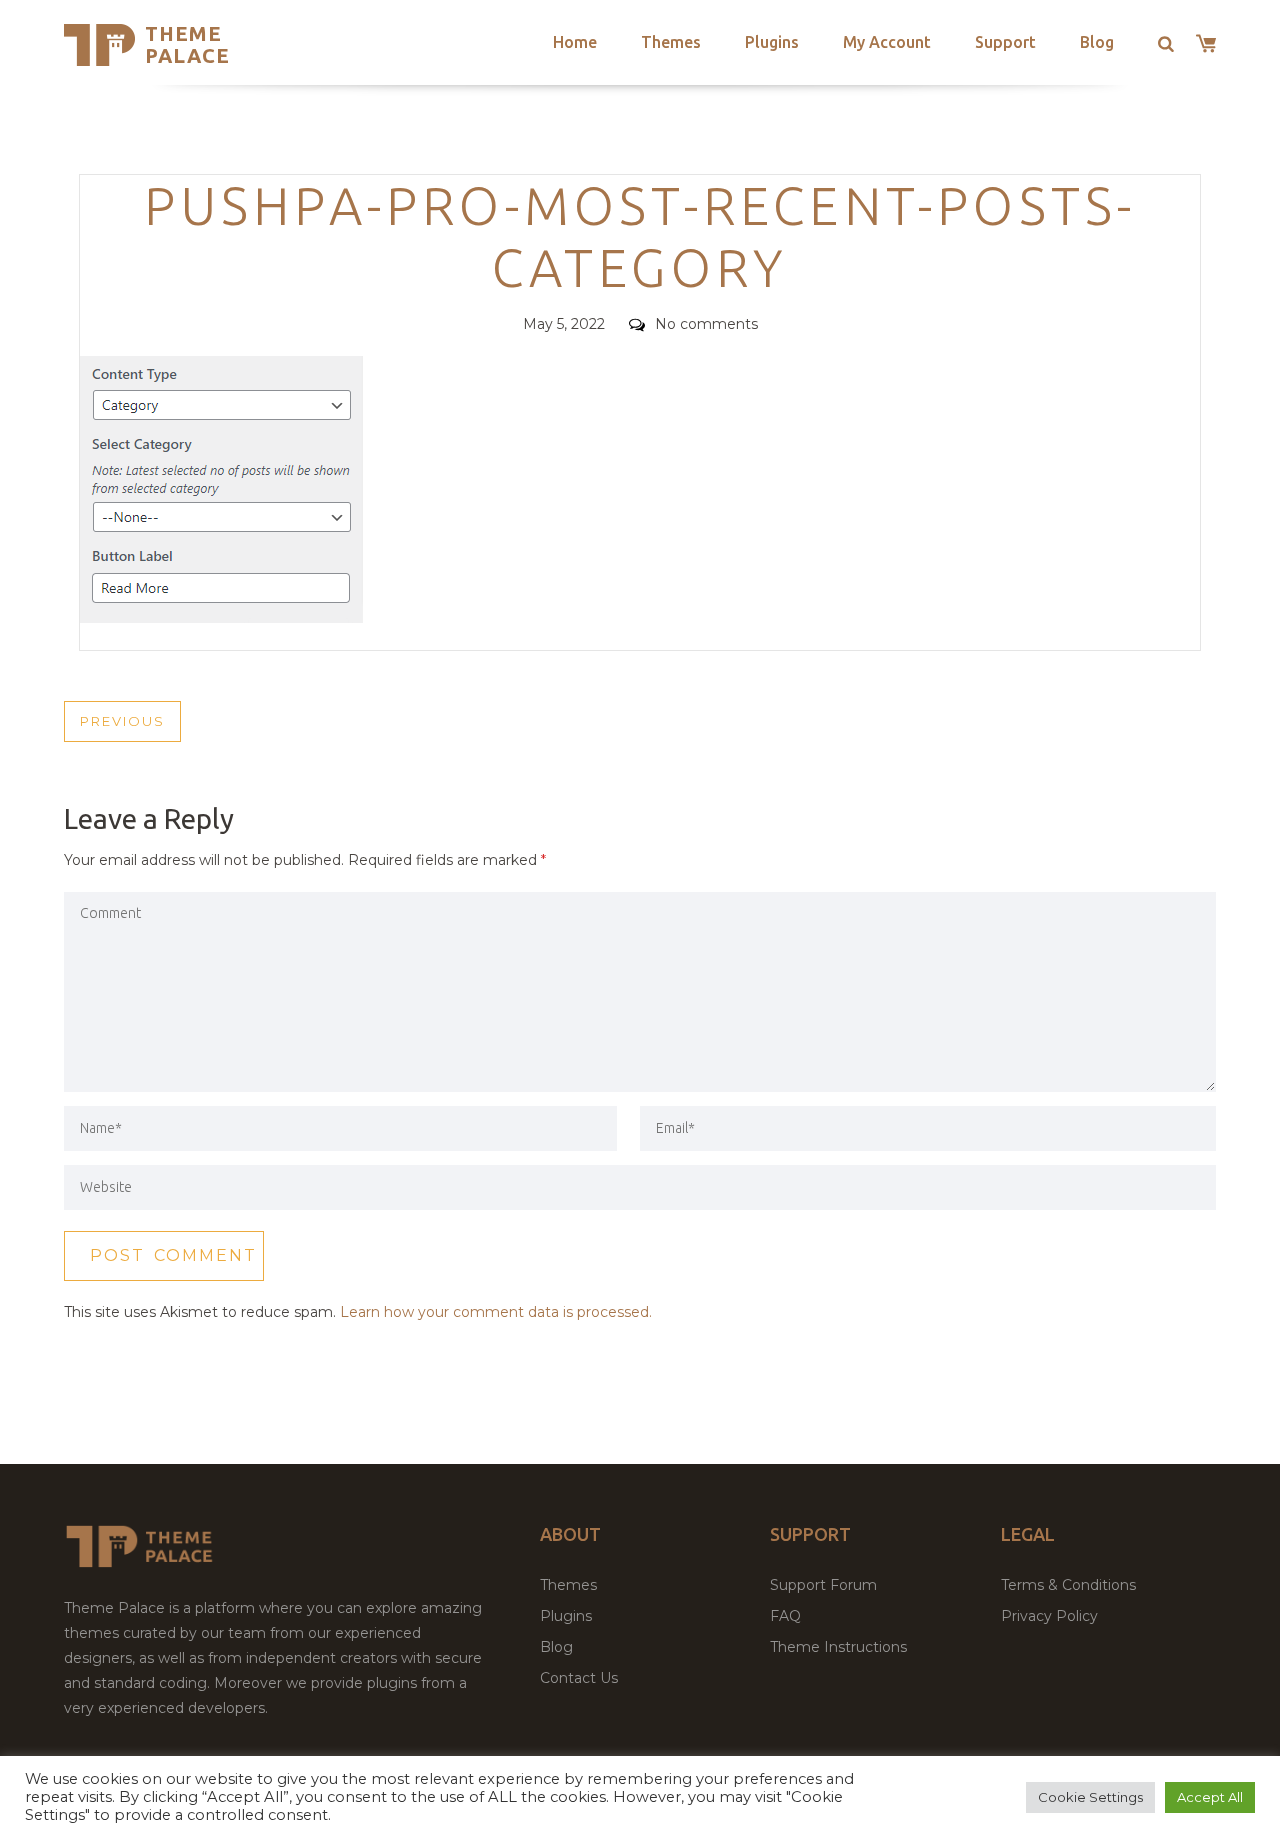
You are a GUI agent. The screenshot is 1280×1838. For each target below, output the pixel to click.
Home (575, 42)
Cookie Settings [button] (1090, 1797)
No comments (706, 324)
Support (1005, 42)
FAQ (785, 1616)
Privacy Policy (1049, 1616)
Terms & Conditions (1068, 1585)
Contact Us (579, 1678)
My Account (887, 42)
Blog (1097, 42)
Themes (671, 42)
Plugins (772, 42)
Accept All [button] (1210, 1797)
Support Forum (823, 1585)
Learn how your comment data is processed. (496, 1312)
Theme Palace (187, 44)
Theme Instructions (838, 1647)
